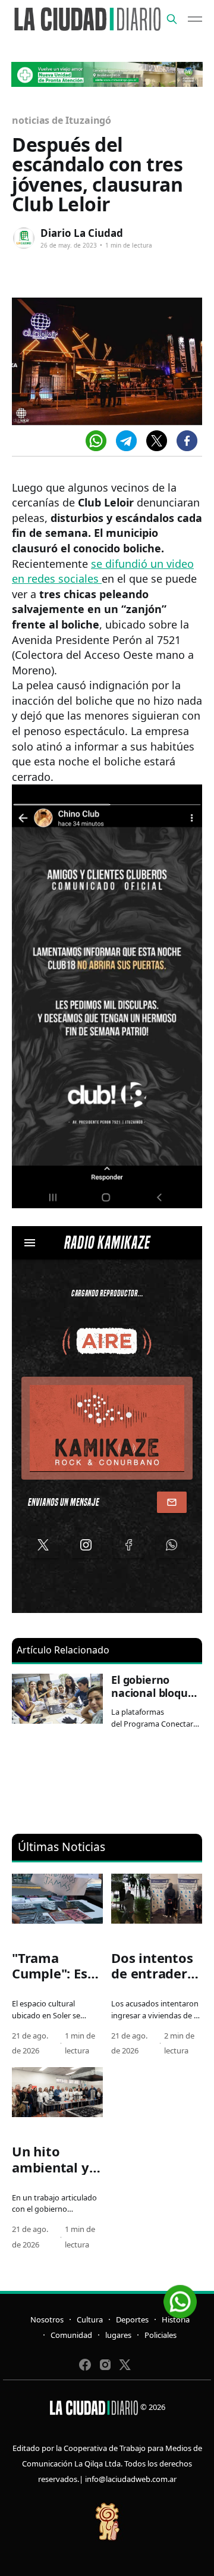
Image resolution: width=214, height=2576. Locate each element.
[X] (157, 441)
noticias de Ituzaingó (62, 120)
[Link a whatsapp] (180, 2297)
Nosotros (47, 2319)
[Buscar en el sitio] (172, 19)
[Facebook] (187, 441)
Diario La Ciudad (82, 233)
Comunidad (71, 2335)
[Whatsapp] (96, 441)
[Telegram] (126, 441)
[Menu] (195, 19)
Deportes (132, 2319)
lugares (118, 2335)
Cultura (90, 2319)
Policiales (160, 2335)
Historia (176, 2319)
